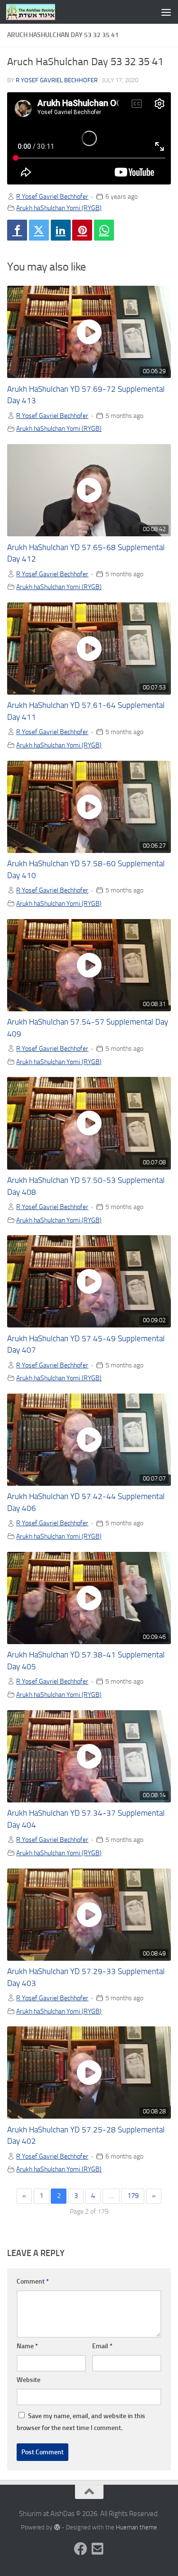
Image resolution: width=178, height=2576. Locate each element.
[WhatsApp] (104, 230)
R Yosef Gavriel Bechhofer (57, 80)
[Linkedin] (61, 230)
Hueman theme (136, 2527)
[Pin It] (82, 230)
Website (28, 2380)
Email (102, 2346)
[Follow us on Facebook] (81, 2549)
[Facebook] (17, 230)
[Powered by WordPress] (57, 2527)
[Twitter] (39, 230)
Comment (33, 2281)
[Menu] (166, 12)
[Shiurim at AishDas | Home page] (39, 12)
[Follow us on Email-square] (98, 2549)
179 (133, 2196)
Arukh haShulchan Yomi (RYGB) (59, 208)
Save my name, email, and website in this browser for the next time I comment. (81, 2422)
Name (27, 2346)
